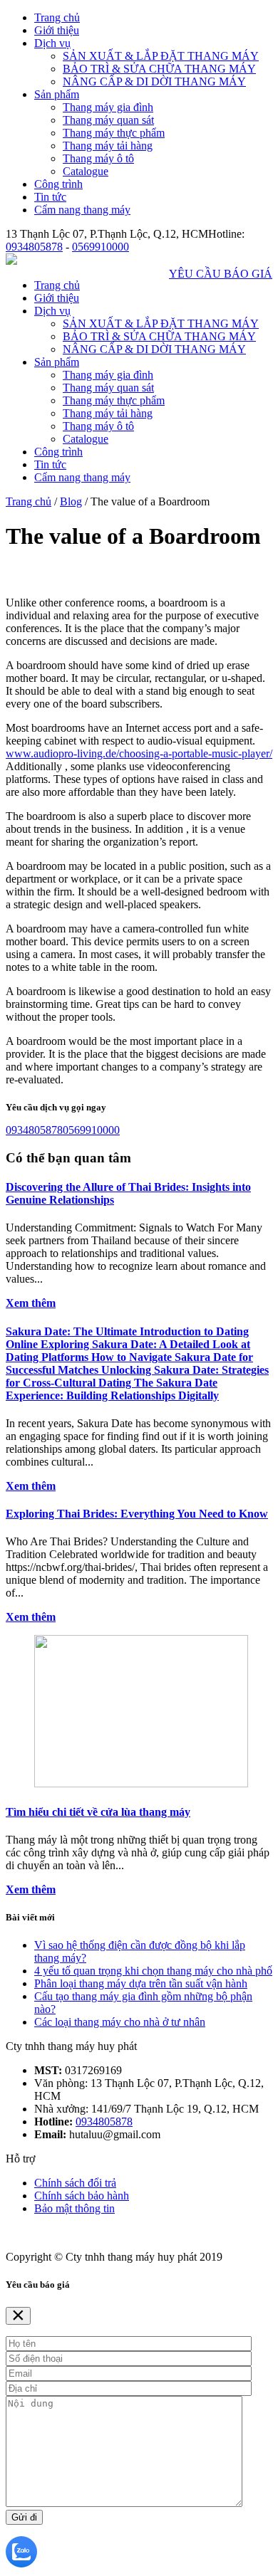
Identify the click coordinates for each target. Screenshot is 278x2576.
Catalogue (86, 171)
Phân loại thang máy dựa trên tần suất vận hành (141, 1983)
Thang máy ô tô (98, 158)
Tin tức (50, 197)
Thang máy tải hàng (108, 146)
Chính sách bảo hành (82, 2196)
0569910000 (101, 247)
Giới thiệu (57, 30)
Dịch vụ (52, 43)
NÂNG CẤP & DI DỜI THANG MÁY (154, 82)
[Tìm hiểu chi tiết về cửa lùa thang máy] (141, 1783)
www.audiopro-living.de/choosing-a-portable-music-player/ (139, 753)
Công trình (58, 184)
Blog (71, 501)
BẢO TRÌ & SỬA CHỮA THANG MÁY (159, 69)
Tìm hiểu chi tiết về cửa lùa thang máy (98, 1812)
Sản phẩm (57, 94)
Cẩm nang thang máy (82, 210)
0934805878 (34, 247)
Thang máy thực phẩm (114, 133)
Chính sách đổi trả (75, 2183)
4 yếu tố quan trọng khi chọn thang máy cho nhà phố (153, 1971)
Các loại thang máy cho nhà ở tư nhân (120, 2022)
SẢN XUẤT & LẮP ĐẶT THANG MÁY (161, 56)
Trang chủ (57, 17)
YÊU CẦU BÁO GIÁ (221, 274)
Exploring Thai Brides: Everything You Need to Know (137, 1514)
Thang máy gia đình (108, 107)
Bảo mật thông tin (74, 2208)
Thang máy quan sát (108, 120)
